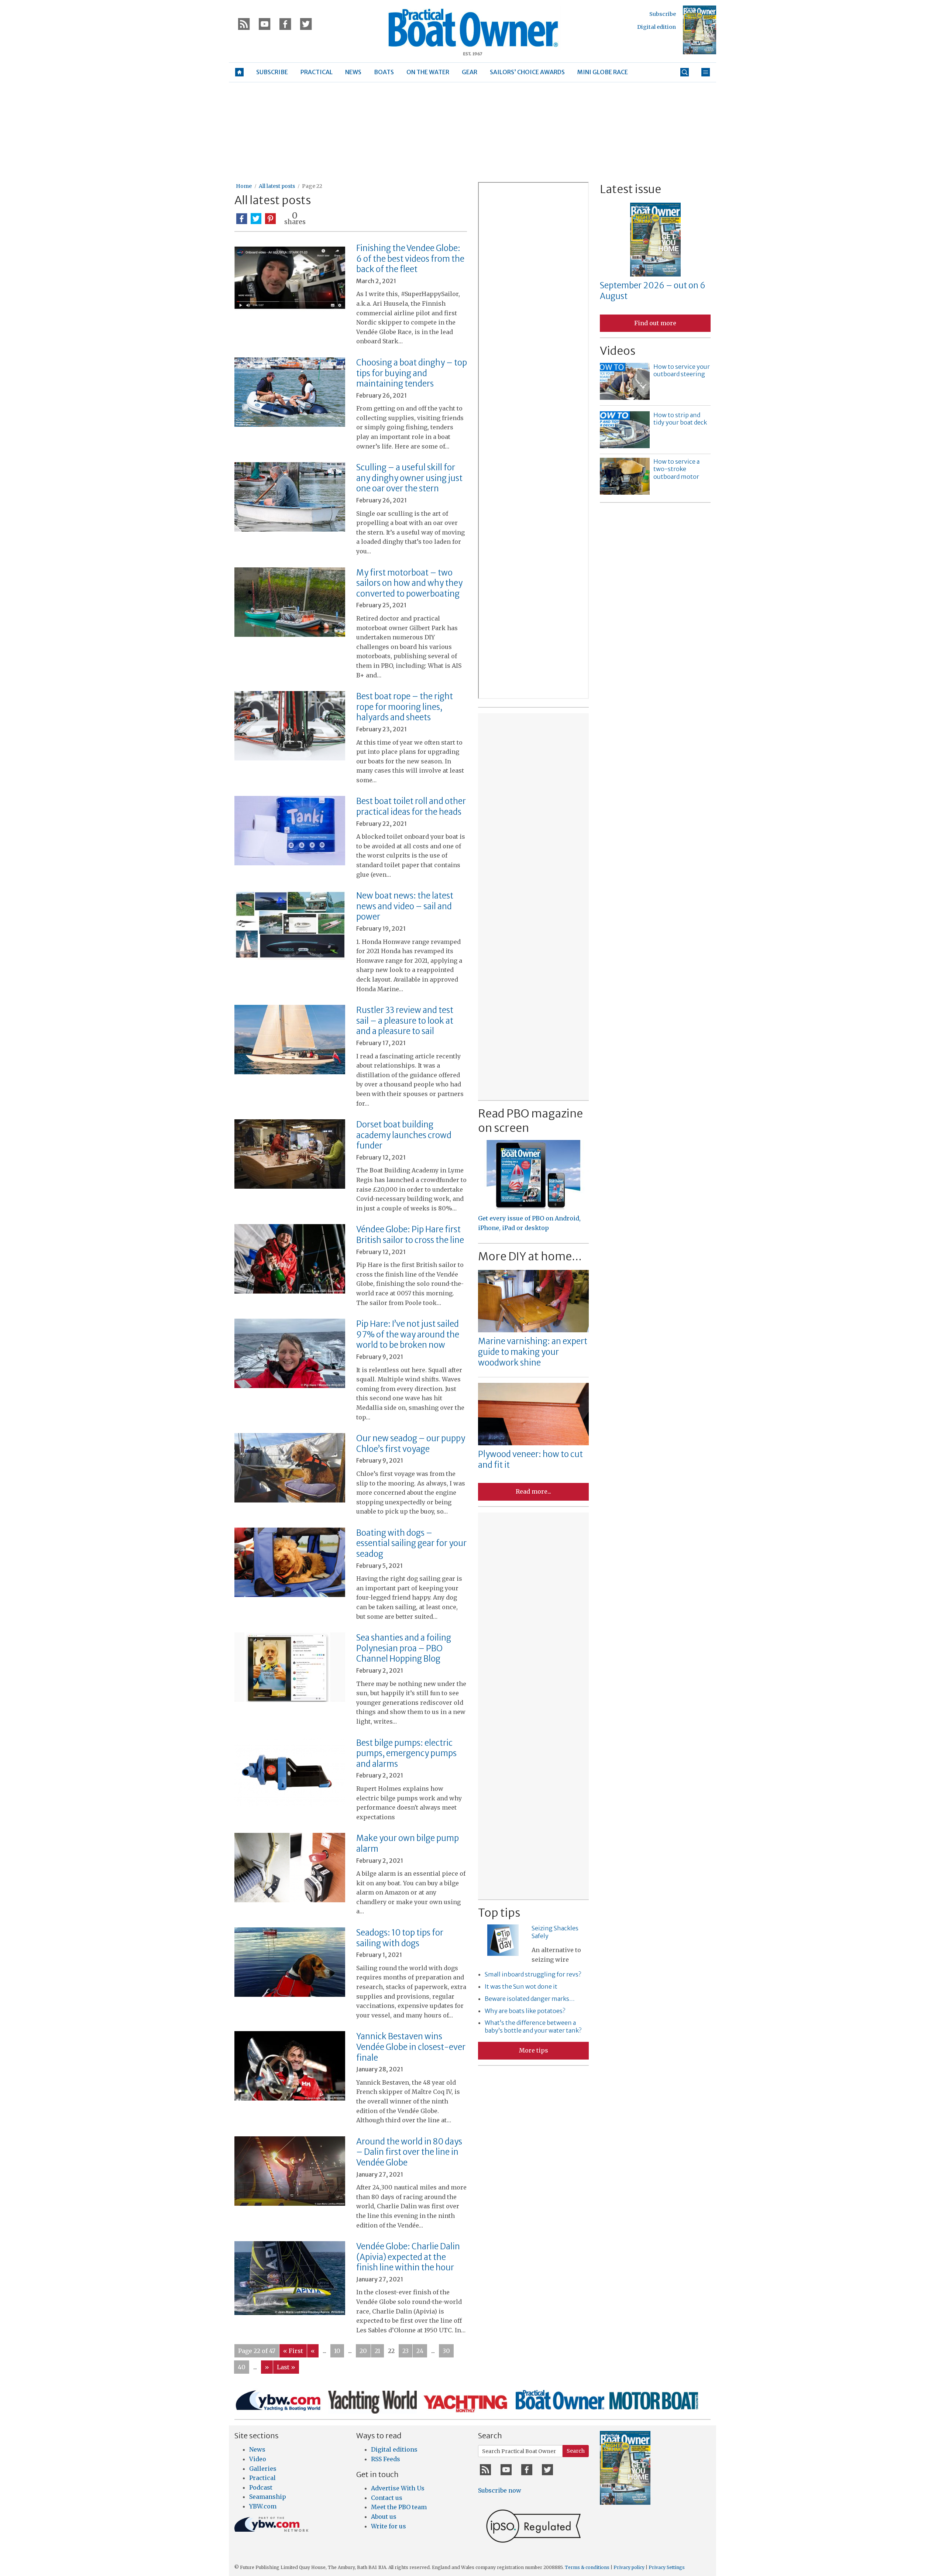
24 (420, 2351)
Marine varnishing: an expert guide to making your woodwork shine (533, 1352)
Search (576, 2451)
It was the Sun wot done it (521, 1986)
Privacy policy (629, 2567)
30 (446, 2351)
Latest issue (630, 189)
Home (244, 186)
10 (337, 2351)
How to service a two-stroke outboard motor (676, 469)
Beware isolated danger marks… (530, 1999)
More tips (534, 2050)
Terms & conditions (587, 2567)
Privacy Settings (667, 2567)
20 (363, 2351)
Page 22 (312, 186)
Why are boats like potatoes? (525, 2011)
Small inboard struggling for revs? (533, 1974)
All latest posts (277, 186)
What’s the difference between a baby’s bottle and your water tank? (533, 2027)
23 (406, 2351)
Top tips (499, 1913)
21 (377, 2351)
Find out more (655, 323)
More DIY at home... (530, 1256)
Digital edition (657, 27)
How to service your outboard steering (682, 370)
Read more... (533, 1491)
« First (293, 2351)
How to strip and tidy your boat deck (680, 419)
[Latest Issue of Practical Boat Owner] (700, 30)
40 (242, 2367)
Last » (286, 2367)
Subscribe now (500, 2490)
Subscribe (663, 14)
